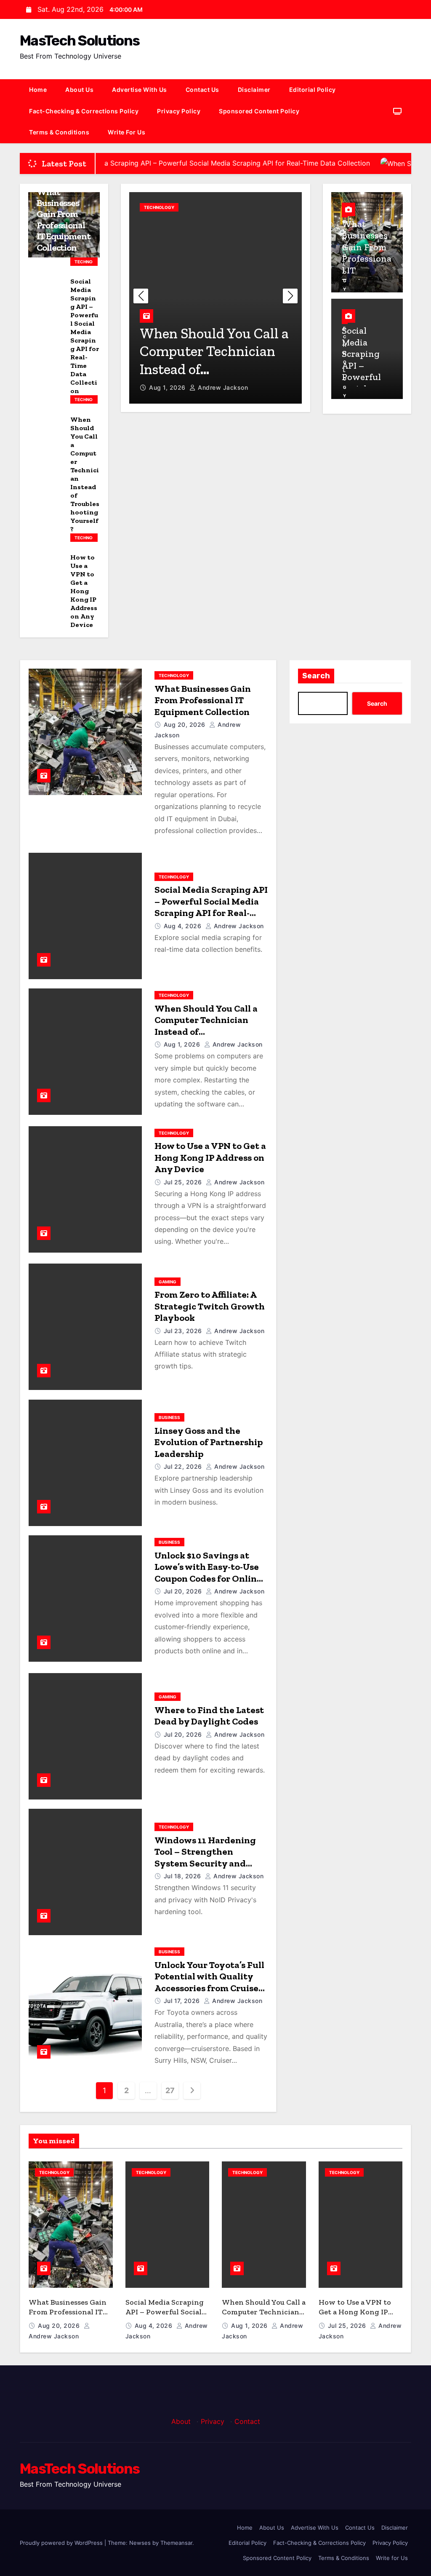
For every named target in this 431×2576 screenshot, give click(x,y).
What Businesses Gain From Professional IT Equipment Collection (64, 220)
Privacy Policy (179, 111)
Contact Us (202, 90)
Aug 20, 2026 (186, 724)
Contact (247, 2421)
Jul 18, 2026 (184, 1876)
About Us (79, 90)
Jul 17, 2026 (183, 2001)
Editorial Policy (313, 90)
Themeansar (176, 2543)
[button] (290, 296)
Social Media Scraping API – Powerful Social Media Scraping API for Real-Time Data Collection (85, 336)
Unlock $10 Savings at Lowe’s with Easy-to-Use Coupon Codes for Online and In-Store (208, 1573)
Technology (84, 262)
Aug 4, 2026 (184, 926)
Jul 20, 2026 (184, 1591)
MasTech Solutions (80, 41)
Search (316, 676)
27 (170, 2090)
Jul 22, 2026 (184, 1466)
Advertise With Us (140, 90)
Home (38, 90)
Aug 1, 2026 (183, 1044)
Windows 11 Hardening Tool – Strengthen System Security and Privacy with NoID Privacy (205, 1863)
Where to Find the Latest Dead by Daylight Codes (209, 1716)
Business (169, 1417)
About (181, 2421)
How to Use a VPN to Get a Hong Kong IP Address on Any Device (84, 591)
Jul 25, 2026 (169, 387)
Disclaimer (254, 90)
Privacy (213, 2421)
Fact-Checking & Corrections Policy (84, 111)
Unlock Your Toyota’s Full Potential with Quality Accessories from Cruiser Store (209, 1982)
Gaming (168, 1282)
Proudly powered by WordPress (62, 2543)
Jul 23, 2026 (184, 1331)
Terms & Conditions (59, 132)
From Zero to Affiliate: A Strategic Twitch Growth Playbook (210, 1306)
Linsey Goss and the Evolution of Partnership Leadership (209, 1442)
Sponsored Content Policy (259, 111)
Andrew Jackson (224, 387)
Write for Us (126, 132)
